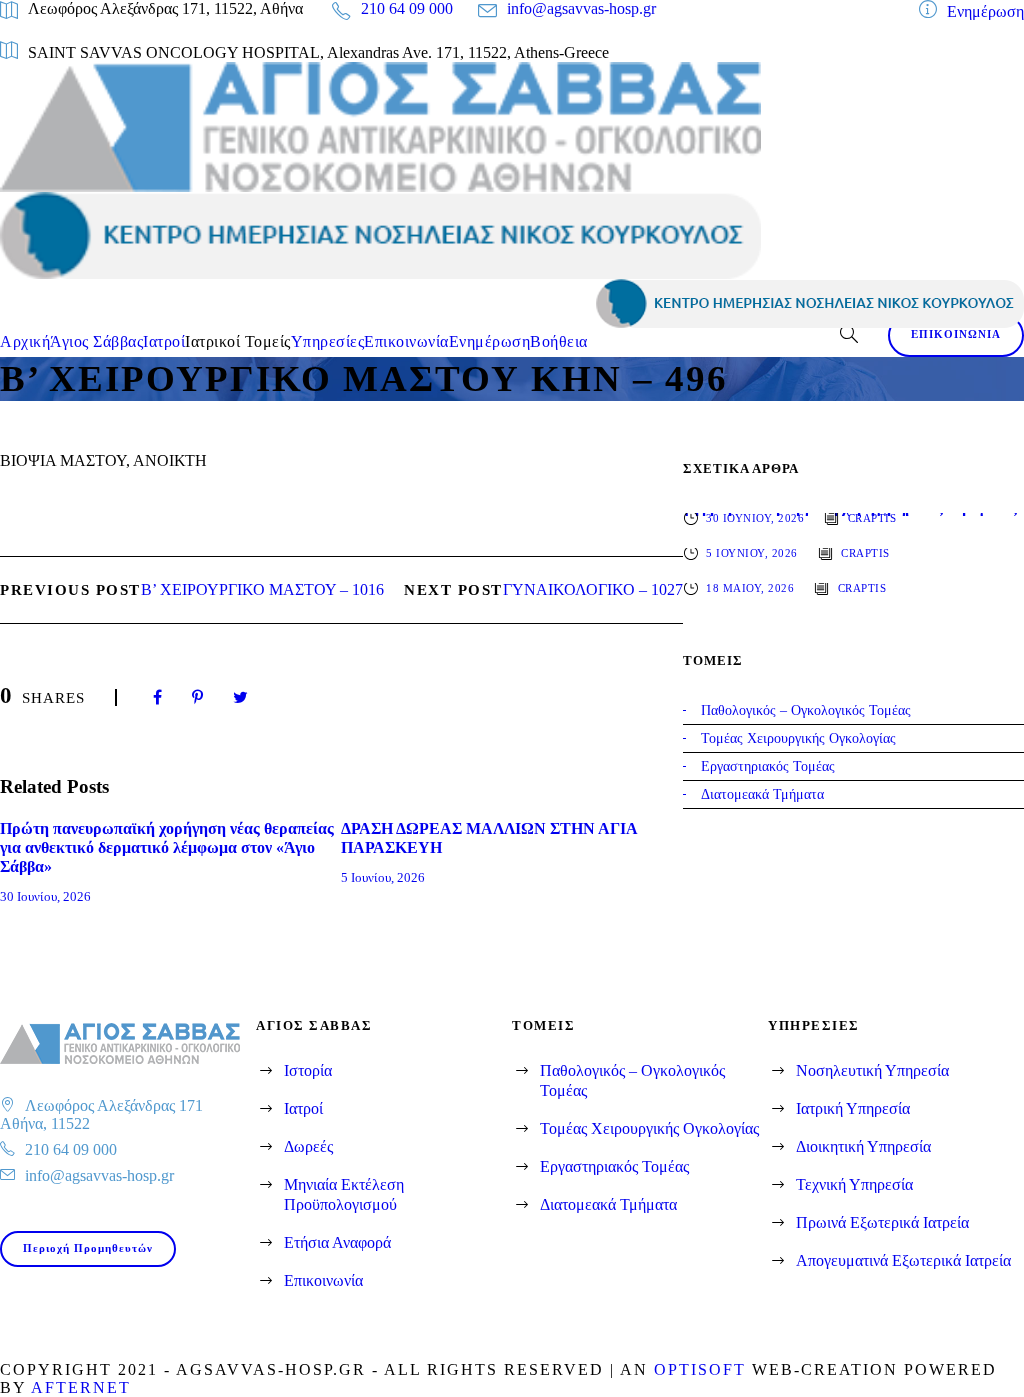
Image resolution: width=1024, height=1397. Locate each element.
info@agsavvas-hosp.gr (581, 8)
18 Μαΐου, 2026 (750, 588)
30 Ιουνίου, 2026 (45, 896)
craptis (872, 518)
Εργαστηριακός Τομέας (614, 1166)
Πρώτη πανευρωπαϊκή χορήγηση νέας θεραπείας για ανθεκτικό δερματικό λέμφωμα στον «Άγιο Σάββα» (167, 847)
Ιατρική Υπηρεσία (853, 1108)
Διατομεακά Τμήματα (608, 1204)
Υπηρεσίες (328, 341)
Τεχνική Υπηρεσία (854, 1184)
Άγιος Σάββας (96, 341)
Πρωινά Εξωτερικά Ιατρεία (882, 1222)
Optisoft (700, 1369)
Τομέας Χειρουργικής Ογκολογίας (649, 1128)
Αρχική (25, 341)
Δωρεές (308, 1146)
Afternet (81, 1387)
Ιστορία (308, 1070)
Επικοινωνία (406, 341)
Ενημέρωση (985, 11)
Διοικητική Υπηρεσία (863, 1146)
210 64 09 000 (407, 8)
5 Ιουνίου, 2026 (383, 877)
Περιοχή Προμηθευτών (88, 1248)
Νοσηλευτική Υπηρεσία (872, 1070)
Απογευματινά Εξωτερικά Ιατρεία (903, 1260)
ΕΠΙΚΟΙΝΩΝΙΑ (956, 334)
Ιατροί (164, 341)
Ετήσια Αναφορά (337, 1242)
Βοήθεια (559, 341)
